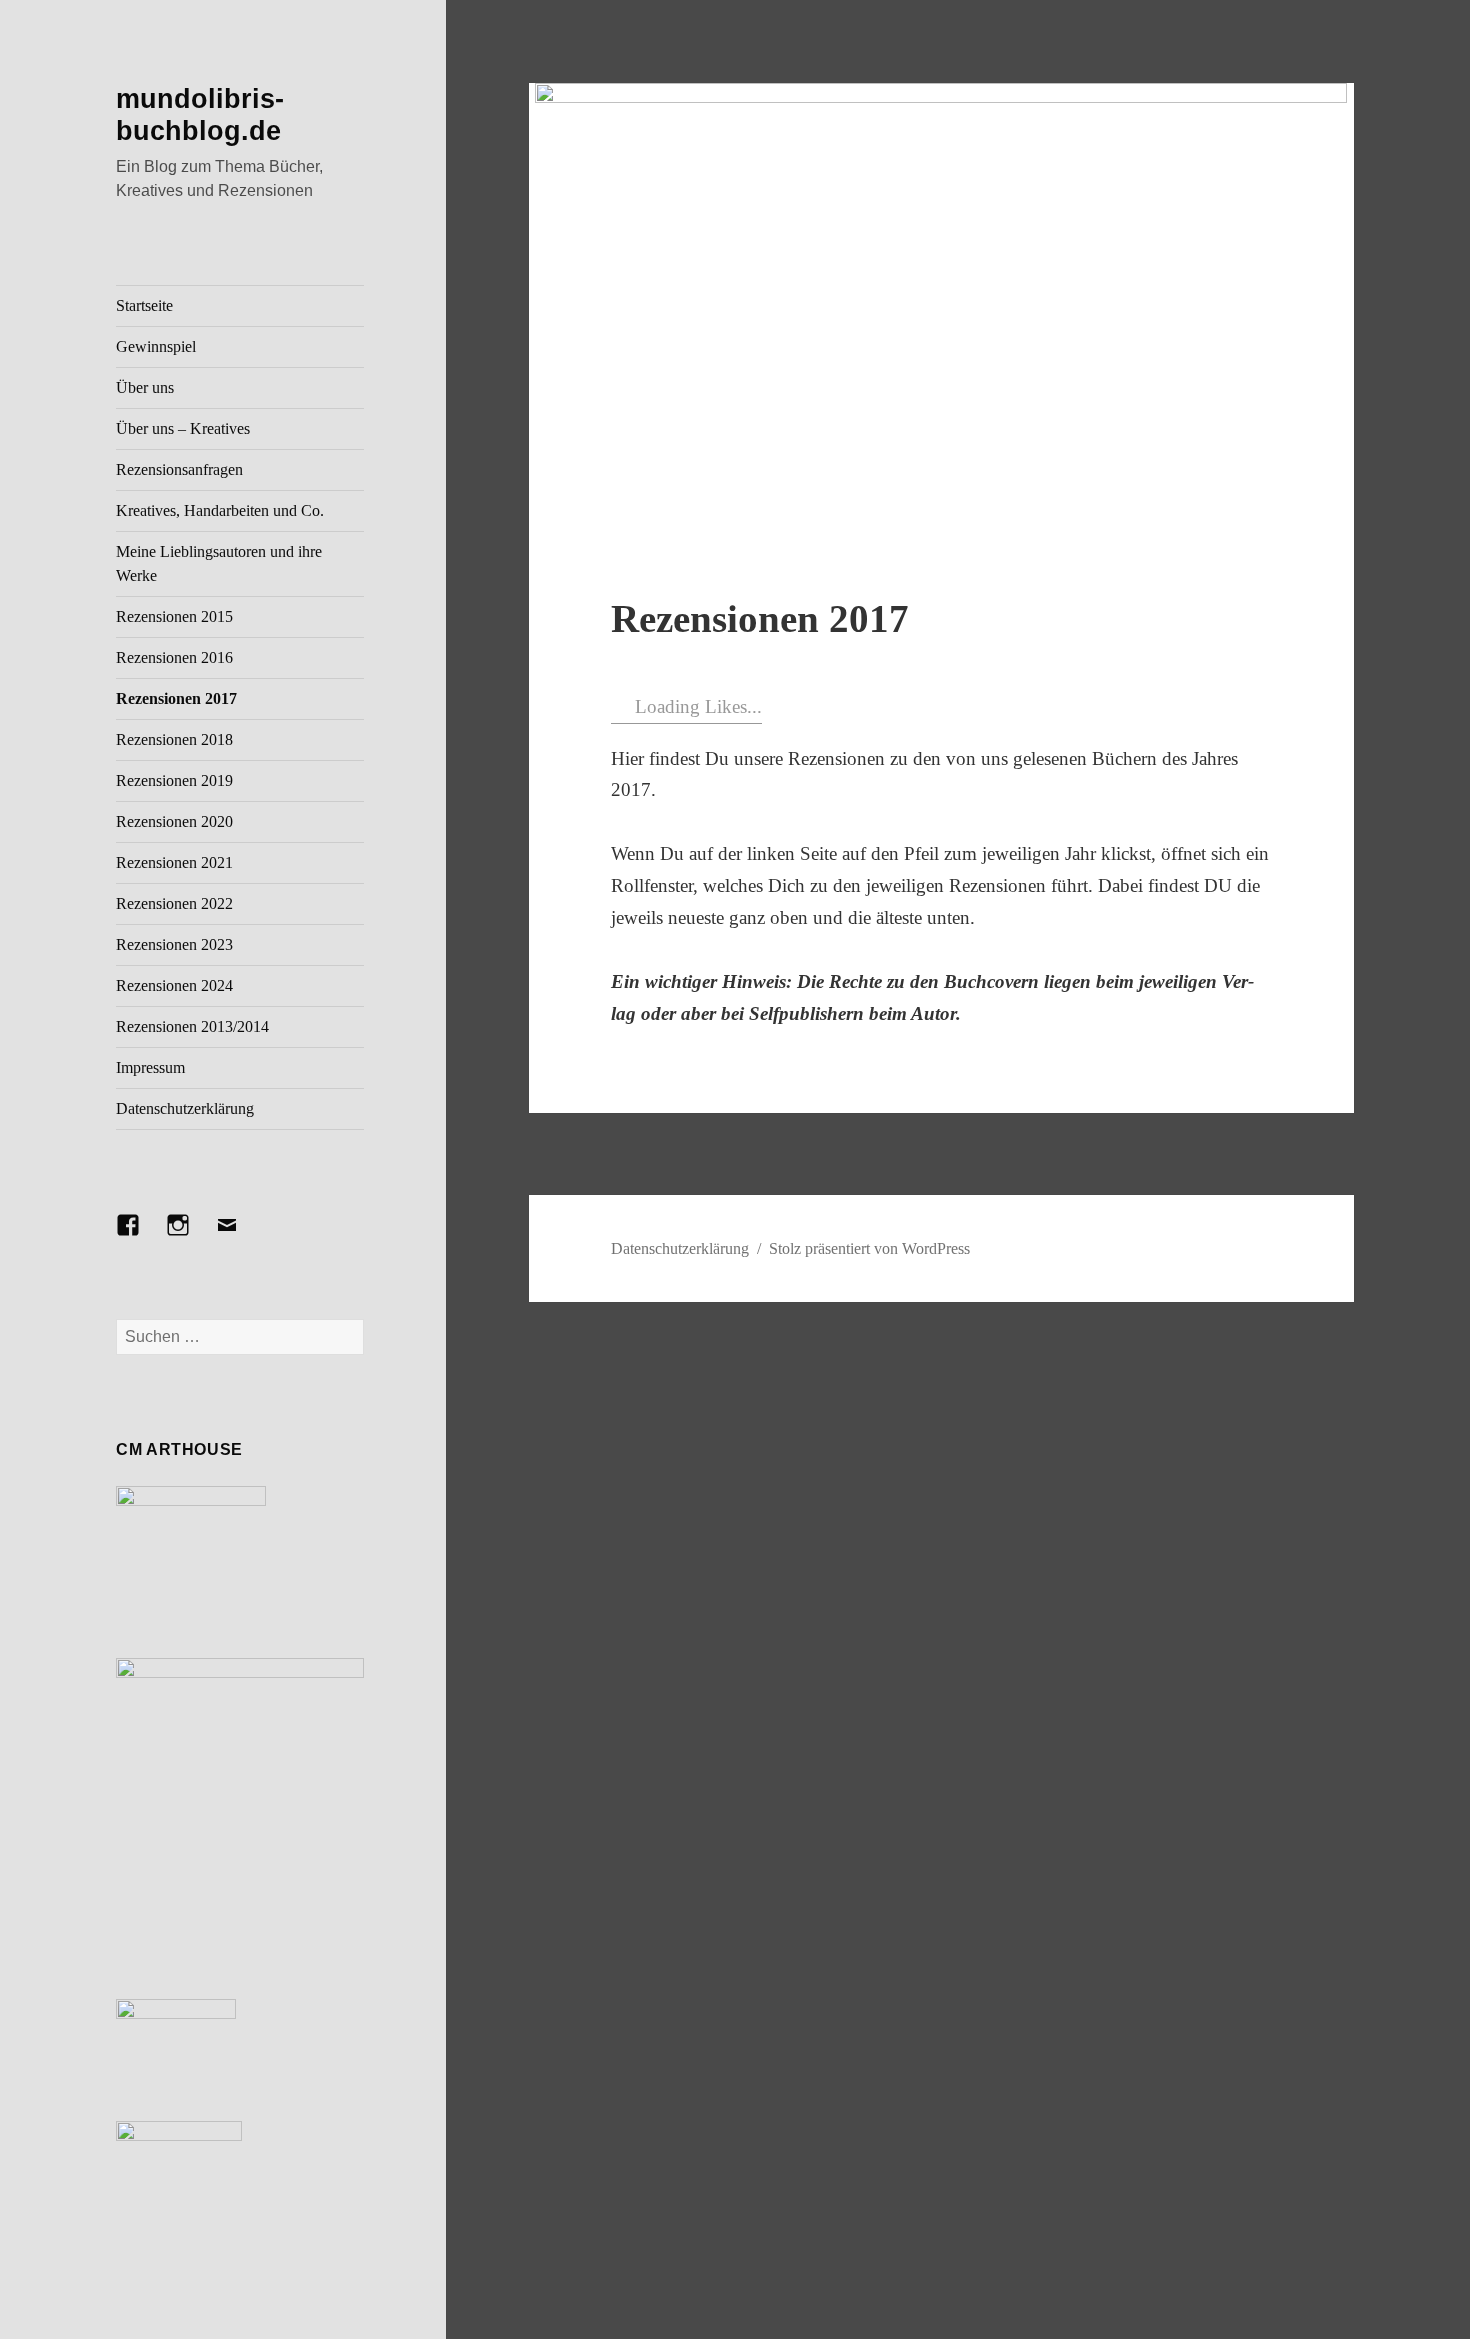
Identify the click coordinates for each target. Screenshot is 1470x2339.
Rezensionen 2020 (174, 821)
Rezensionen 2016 (174, 657)
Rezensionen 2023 (174, 944)
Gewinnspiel (156, 346)
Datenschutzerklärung (185, 1108)
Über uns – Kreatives (183, 428)
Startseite (144, 305)
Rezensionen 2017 (176, 698)
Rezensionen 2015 (174, 616)
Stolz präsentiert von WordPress (869, 1248)
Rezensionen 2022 (174, 903)
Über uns (145, 387)
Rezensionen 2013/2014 (192, 1026)
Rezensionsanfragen (179, 469)
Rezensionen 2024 (174, 985)
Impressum (150, 1067)
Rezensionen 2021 (174, 862)
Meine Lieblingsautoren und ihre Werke (219, 563)
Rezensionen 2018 (174, 739)
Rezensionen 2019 (174, 780)
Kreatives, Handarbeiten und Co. (220, 510)
